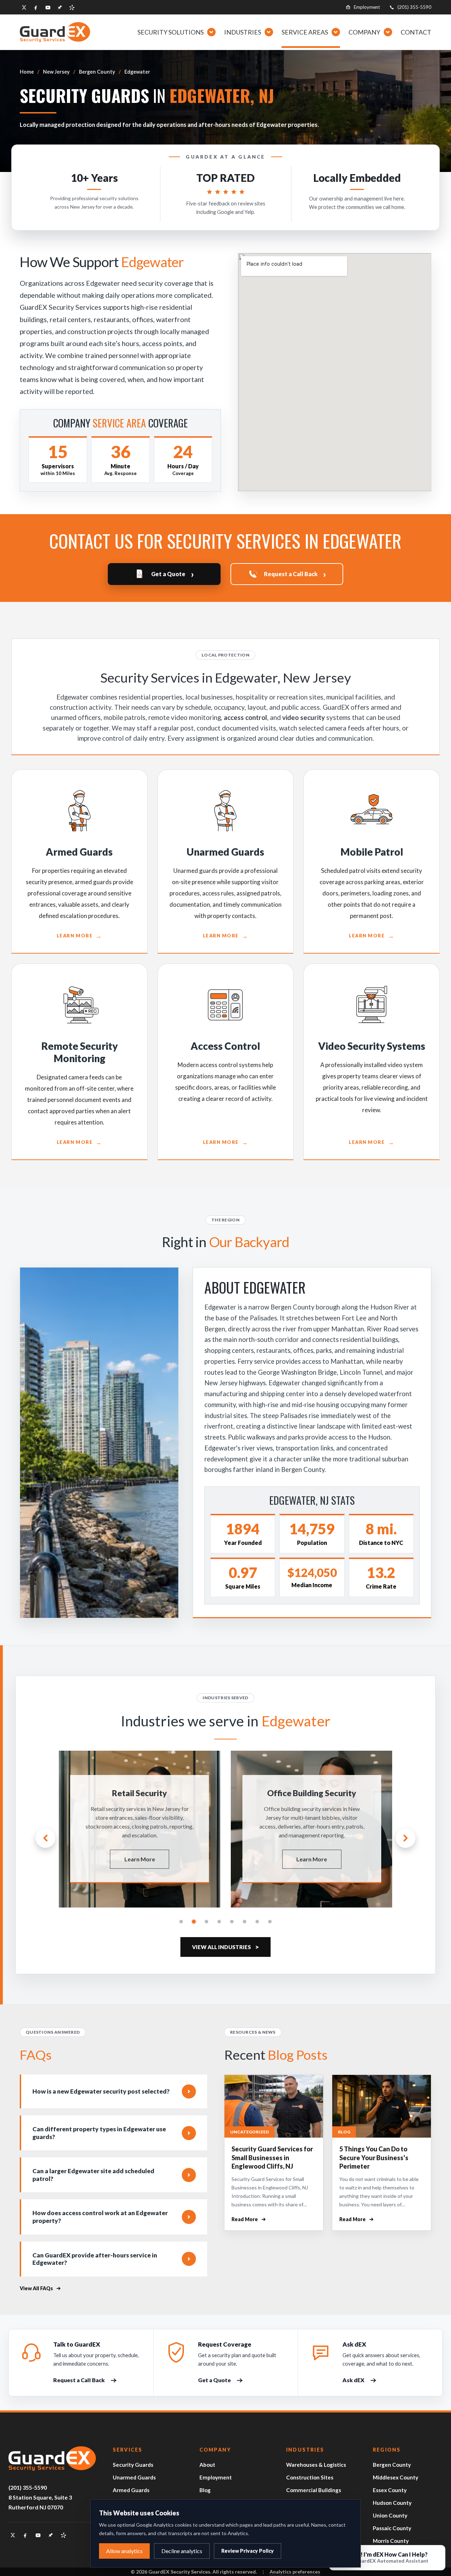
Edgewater (137, 72)
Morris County (391, 2541)
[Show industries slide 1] (181, 1922)
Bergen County (97, 72)
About (207, 2465)
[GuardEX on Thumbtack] (60, 7)
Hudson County (392, 2503)
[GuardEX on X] (24, 7)
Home (27, 72)
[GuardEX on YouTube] (48, 7)
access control (245, 717)
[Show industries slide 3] (206, 1922)
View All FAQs (36, 2288)
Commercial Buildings (314, 2490)
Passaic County (392, 2528)
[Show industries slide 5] (232, 1922)
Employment (367, 7)
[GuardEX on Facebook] (36, 7)
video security (304, 717)
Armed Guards (131, 2490)
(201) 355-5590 (414, 7)
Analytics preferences (295, 2572)
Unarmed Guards (134, 2477)
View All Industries (225, 1947)
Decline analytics (182, 2551)
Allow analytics (124, 2551)
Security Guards (133, 2465)
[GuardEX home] (55, 32)
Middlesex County (396, 2477)
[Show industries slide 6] (245, 1922)
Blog (205, 2490)
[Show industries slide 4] (219, 1922)
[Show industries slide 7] (257, 1922)
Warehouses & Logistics (316, 2465)
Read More (249, 2220)
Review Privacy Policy (248, 2551)
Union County (390, 2515)
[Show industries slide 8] (270, 1922)
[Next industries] (406, 1838)
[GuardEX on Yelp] (72, 7)
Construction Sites (310, 2477)
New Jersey (56, 72)
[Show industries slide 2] (194, 1922)
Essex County (390, 2490)
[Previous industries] (45, 1838)
